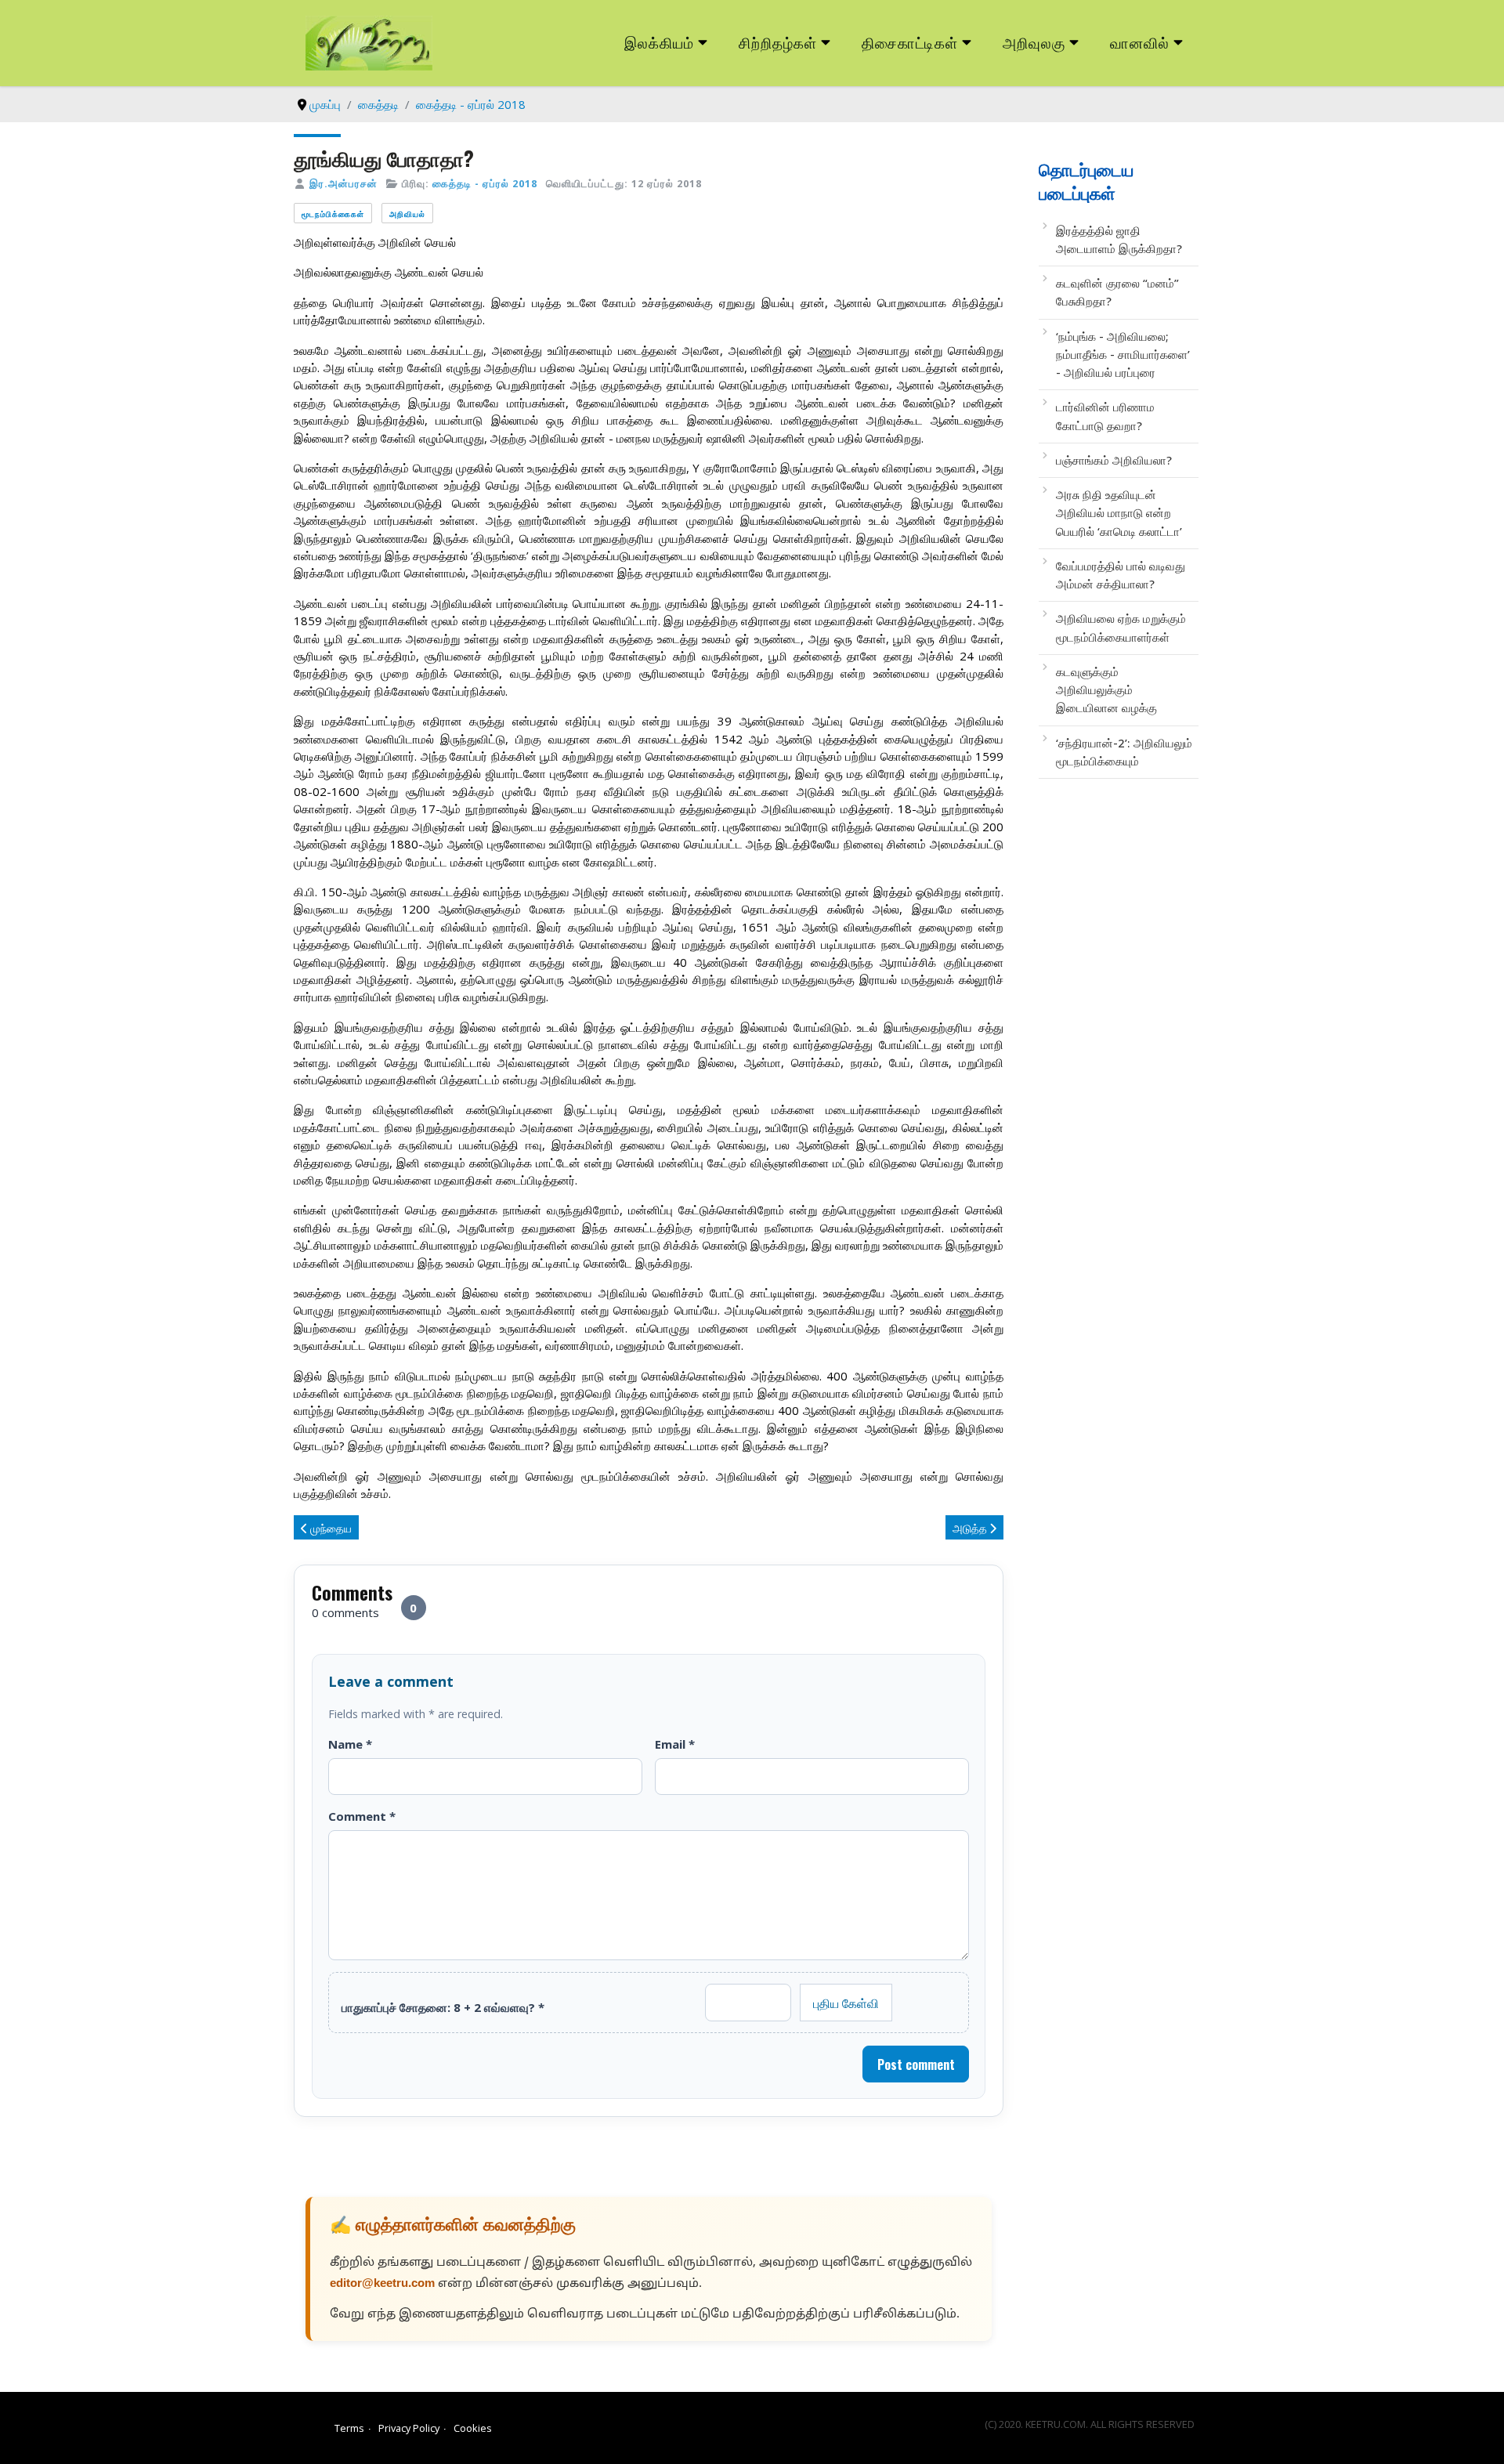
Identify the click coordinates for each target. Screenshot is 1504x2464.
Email (675, 1744)
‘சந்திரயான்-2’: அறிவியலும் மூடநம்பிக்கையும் (1124, 752)
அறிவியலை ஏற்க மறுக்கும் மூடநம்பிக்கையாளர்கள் (1121, 627)
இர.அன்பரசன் (343, 183)
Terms (349, 2428)
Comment (362, 1816)
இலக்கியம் (659, 42)
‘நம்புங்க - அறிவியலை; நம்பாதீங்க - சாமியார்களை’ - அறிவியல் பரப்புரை (1123, 355)
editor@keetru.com (382, 2284)
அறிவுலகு (1034, 42)
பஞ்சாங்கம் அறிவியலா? (1114, 460)
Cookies (473, 2428)
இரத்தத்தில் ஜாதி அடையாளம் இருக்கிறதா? (1119, 239)
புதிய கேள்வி (846, 2003)
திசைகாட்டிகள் (910, 42)
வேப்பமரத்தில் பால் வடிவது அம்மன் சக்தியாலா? (1121, 575)
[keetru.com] (369, 42)
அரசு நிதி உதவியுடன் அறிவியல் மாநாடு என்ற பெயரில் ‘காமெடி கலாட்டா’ (1119, 513)
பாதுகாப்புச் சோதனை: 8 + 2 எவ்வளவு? (443, 2007)
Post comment (916, 2064)
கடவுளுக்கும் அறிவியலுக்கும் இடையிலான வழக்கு (1106, 690)
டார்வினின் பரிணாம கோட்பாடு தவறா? (1105, 416)
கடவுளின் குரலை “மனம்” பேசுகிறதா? (1117, 292)
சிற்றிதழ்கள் (778, 42)
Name (350, 1744)
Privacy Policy (409, 2428)
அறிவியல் (407, 213)
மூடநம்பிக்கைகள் (333, 213)
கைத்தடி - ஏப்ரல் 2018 (485, 183)
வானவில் (1140, 42)
